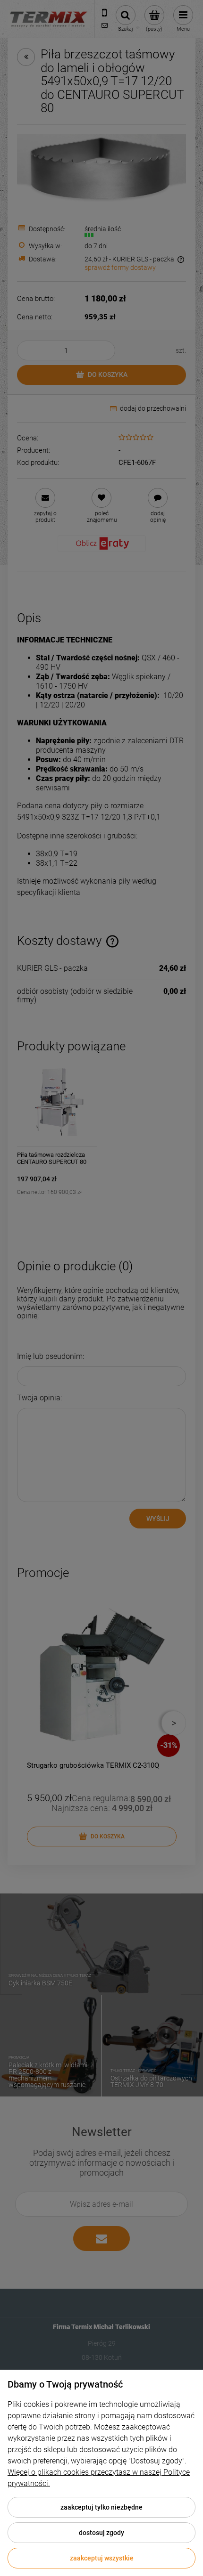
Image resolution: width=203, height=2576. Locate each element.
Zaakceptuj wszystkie (102, 2558)
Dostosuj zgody (101, 2533)
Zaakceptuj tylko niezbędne (101, 2507)
